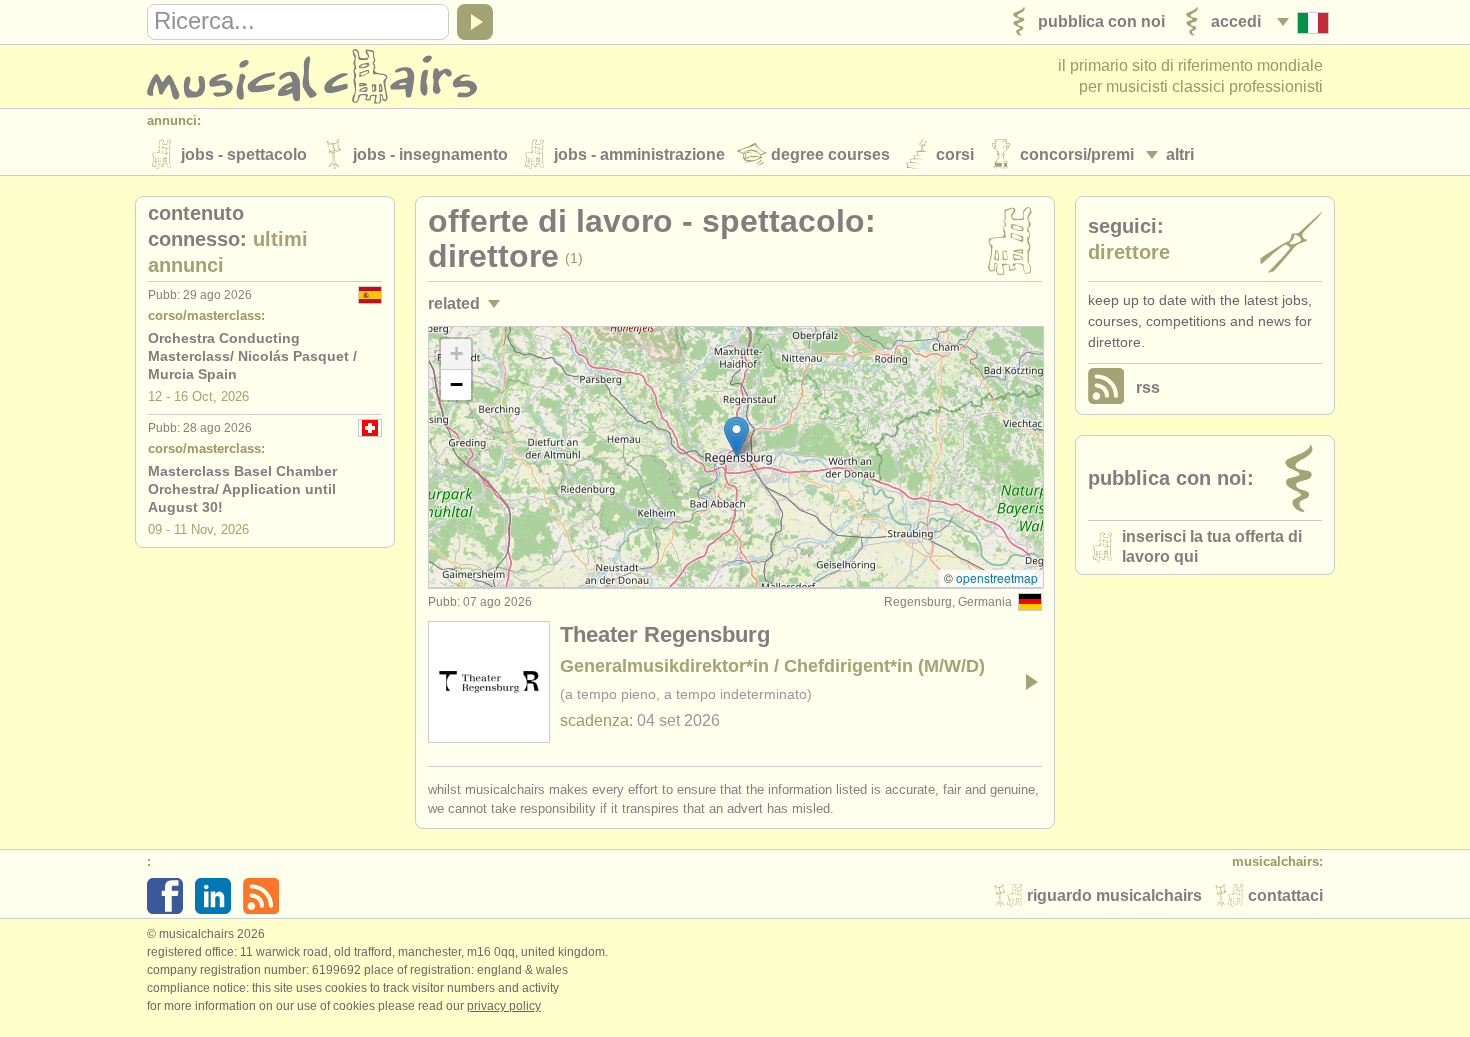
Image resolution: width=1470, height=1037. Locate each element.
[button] (736, 436)
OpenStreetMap (997, 577)
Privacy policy (504, 1006)
